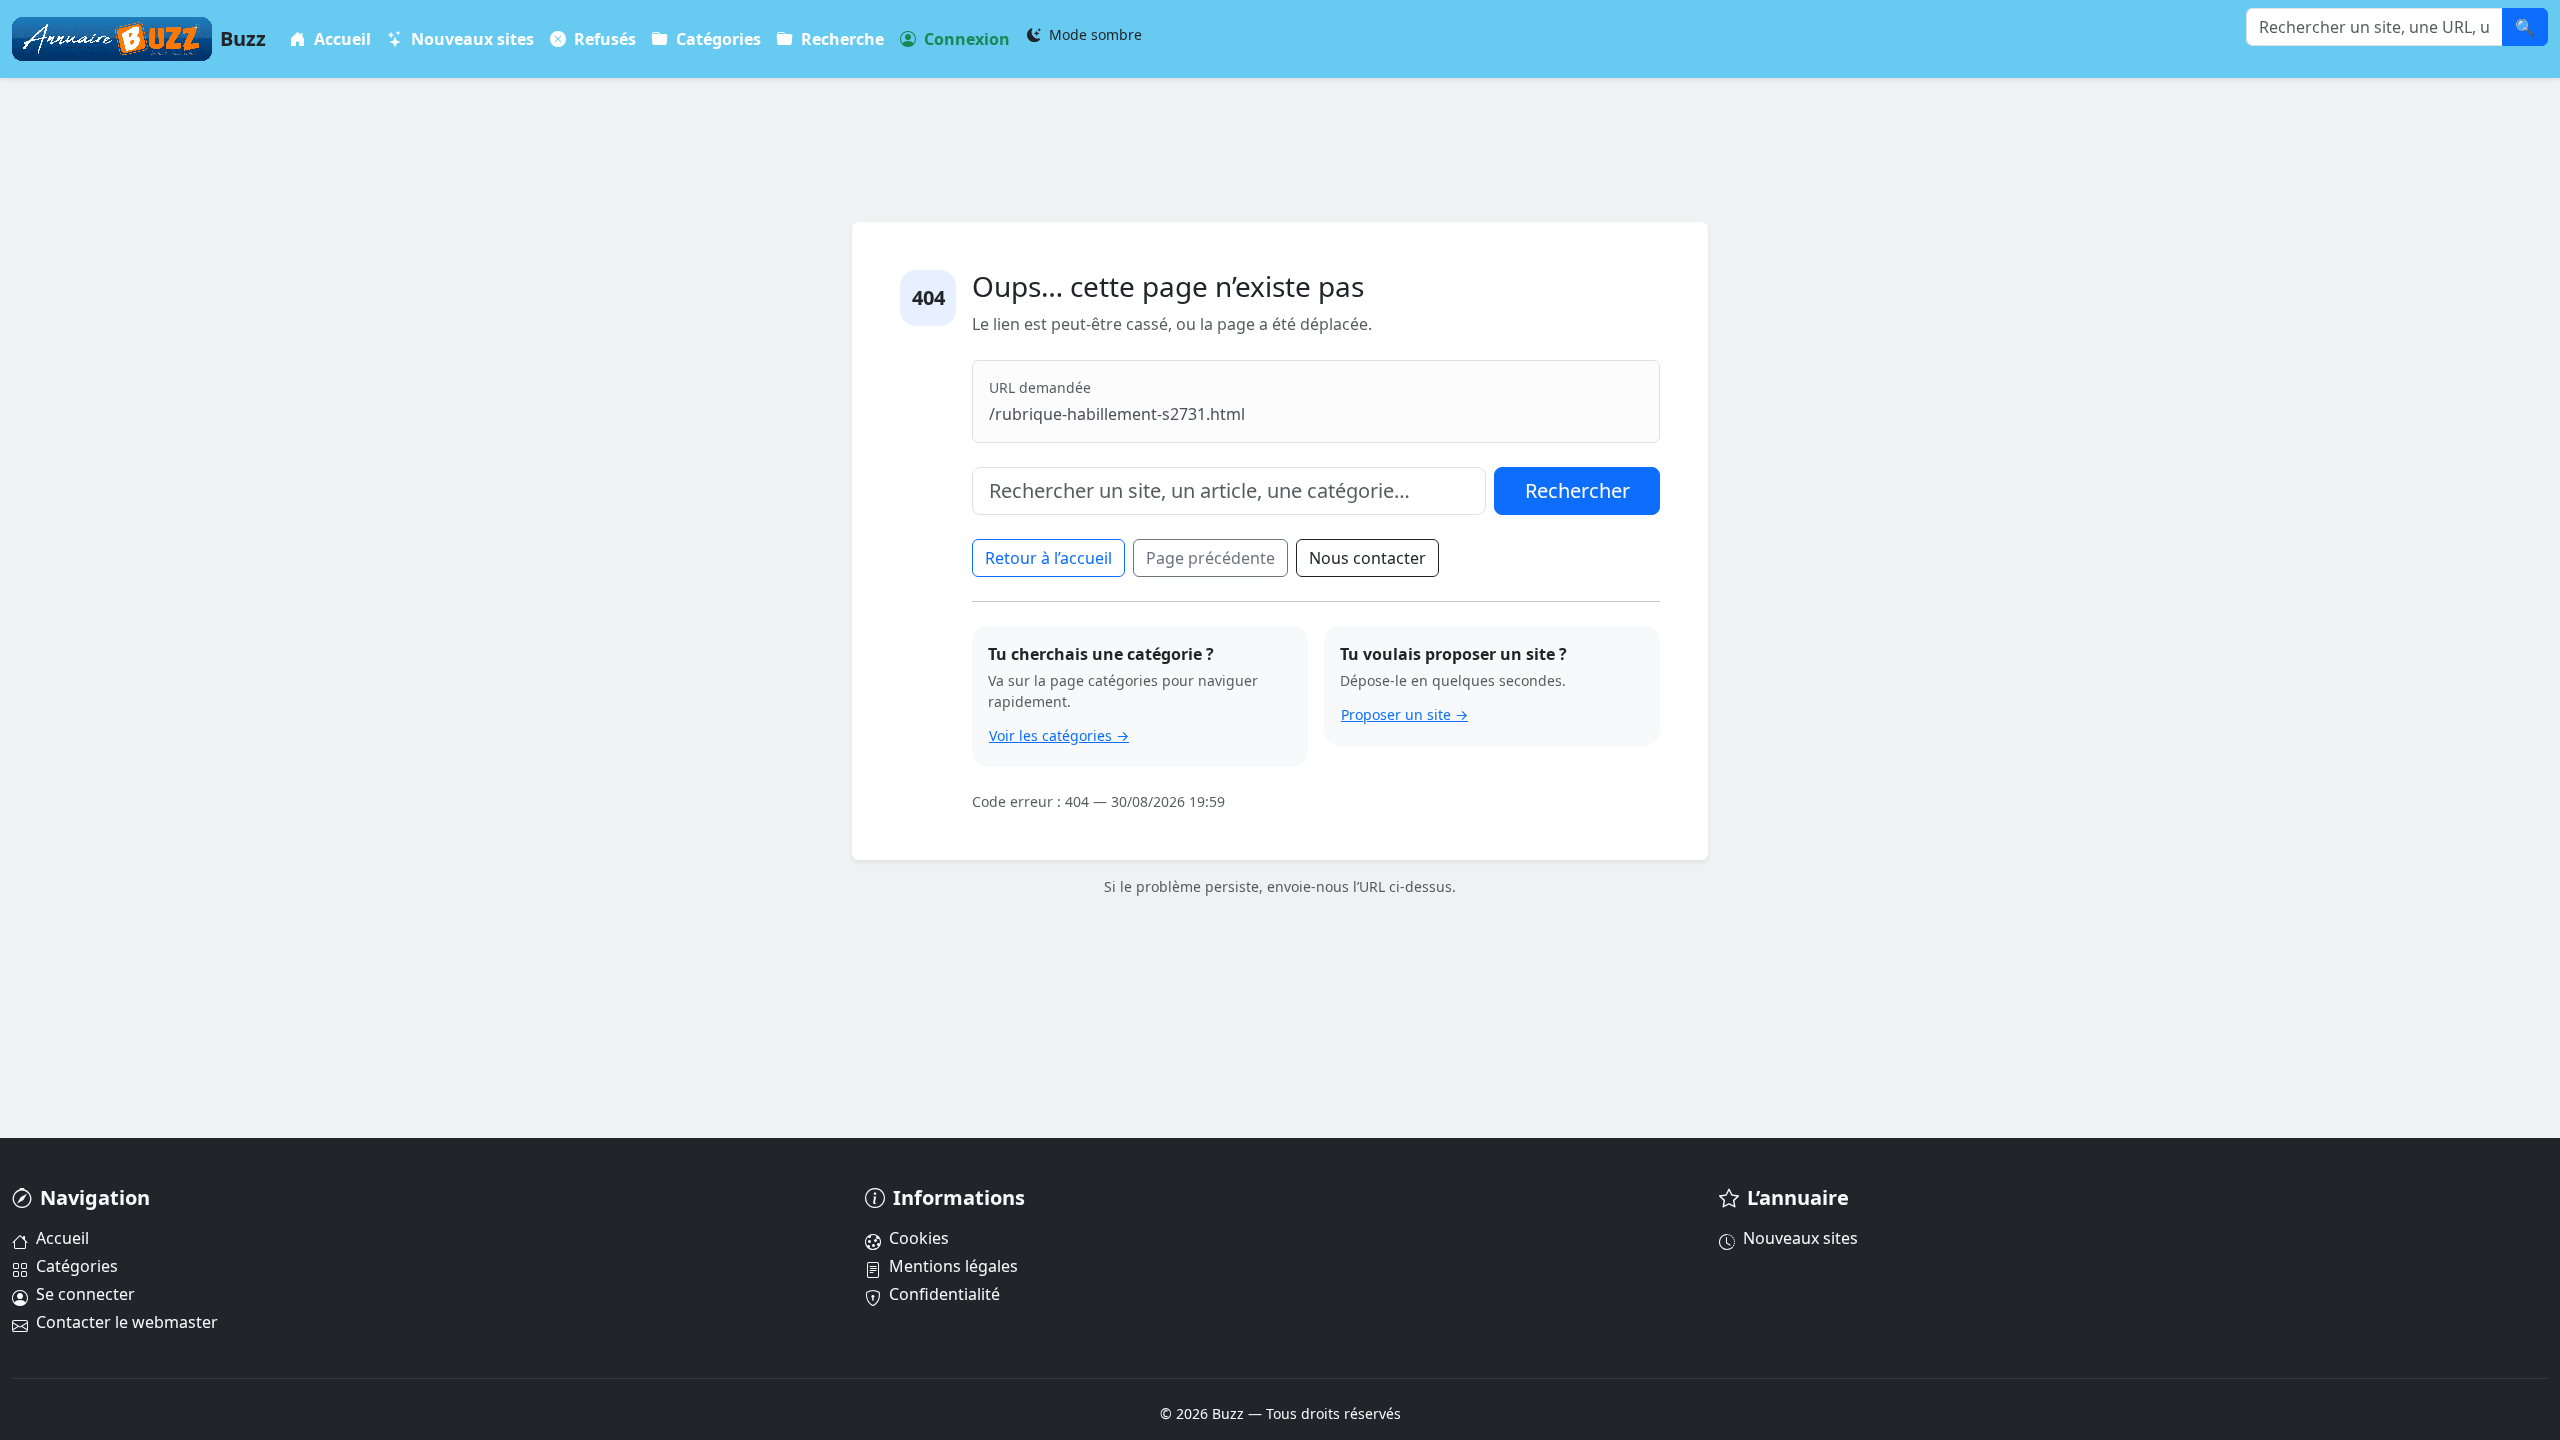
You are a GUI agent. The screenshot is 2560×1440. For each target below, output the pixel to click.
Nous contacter (1367, 558)
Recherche (840, 39)
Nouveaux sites (470, 39)
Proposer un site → (1404, 714)
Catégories (716, 39)
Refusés (603, 39)
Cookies (919, 1238)
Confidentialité (944, 1294)
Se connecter (85, 1294)
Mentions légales (953, 1266)
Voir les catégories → (1059, 735)
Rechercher (1577, 490)
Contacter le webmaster (127, 1322)
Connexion (965, 39)
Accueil (340, 39)
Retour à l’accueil (1048, 558)
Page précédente (1210, 558)
